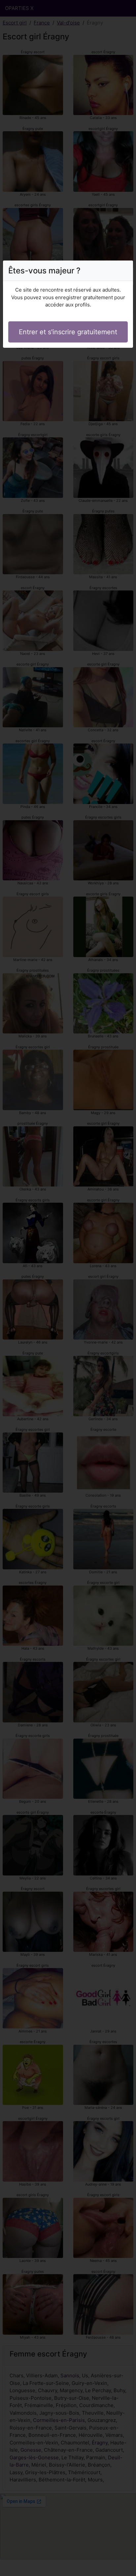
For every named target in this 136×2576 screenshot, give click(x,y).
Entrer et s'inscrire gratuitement (68, 332)
